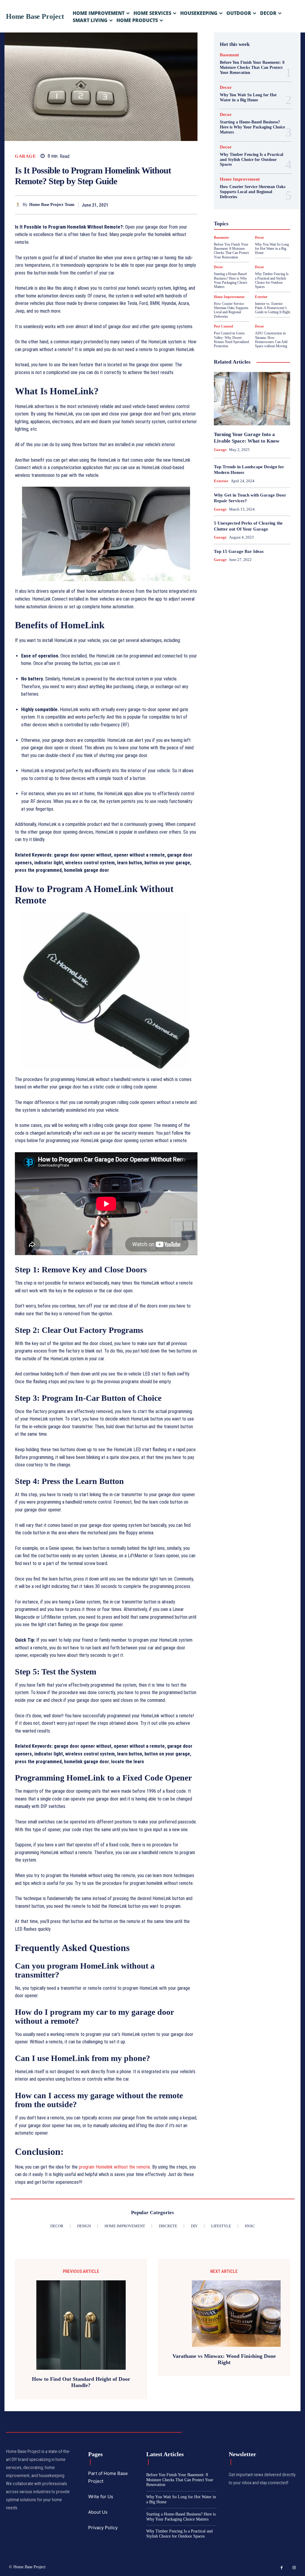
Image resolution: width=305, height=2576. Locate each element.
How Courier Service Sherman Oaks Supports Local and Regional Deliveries (253, 192)
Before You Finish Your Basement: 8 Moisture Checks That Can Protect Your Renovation (252, 68)
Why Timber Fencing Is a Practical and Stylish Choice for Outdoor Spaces (252, 160)
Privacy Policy (103, 2528)
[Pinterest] (178, 205)
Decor (226, 87)
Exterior (261, 297)
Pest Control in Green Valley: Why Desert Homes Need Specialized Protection (231, 340)
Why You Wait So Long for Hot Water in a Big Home (272, 249)
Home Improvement (240, 179)
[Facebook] (150, 205)
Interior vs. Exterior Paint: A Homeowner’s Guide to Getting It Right (273, 308)
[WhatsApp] (192, 205)
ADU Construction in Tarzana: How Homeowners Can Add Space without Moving (271, 340)
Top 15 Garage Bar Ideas (239, 551)
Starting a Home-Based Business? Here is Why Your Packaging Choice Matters (252, 127)
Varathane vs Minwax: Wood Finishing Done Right (224, 2359)
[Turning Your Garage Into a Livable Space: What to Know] (252, 399)
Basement (229, 55)
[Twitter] (164, 205)
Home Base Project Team (52, 205)
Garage (25, 156)
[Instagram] (294, 2568)
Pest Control (223, 326)
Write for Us (101, 2497)
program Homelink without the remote (115, 2167)
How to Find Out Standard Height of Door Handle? (81, 2382)
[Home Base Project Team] (19, 205)
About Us (98, 2512)
